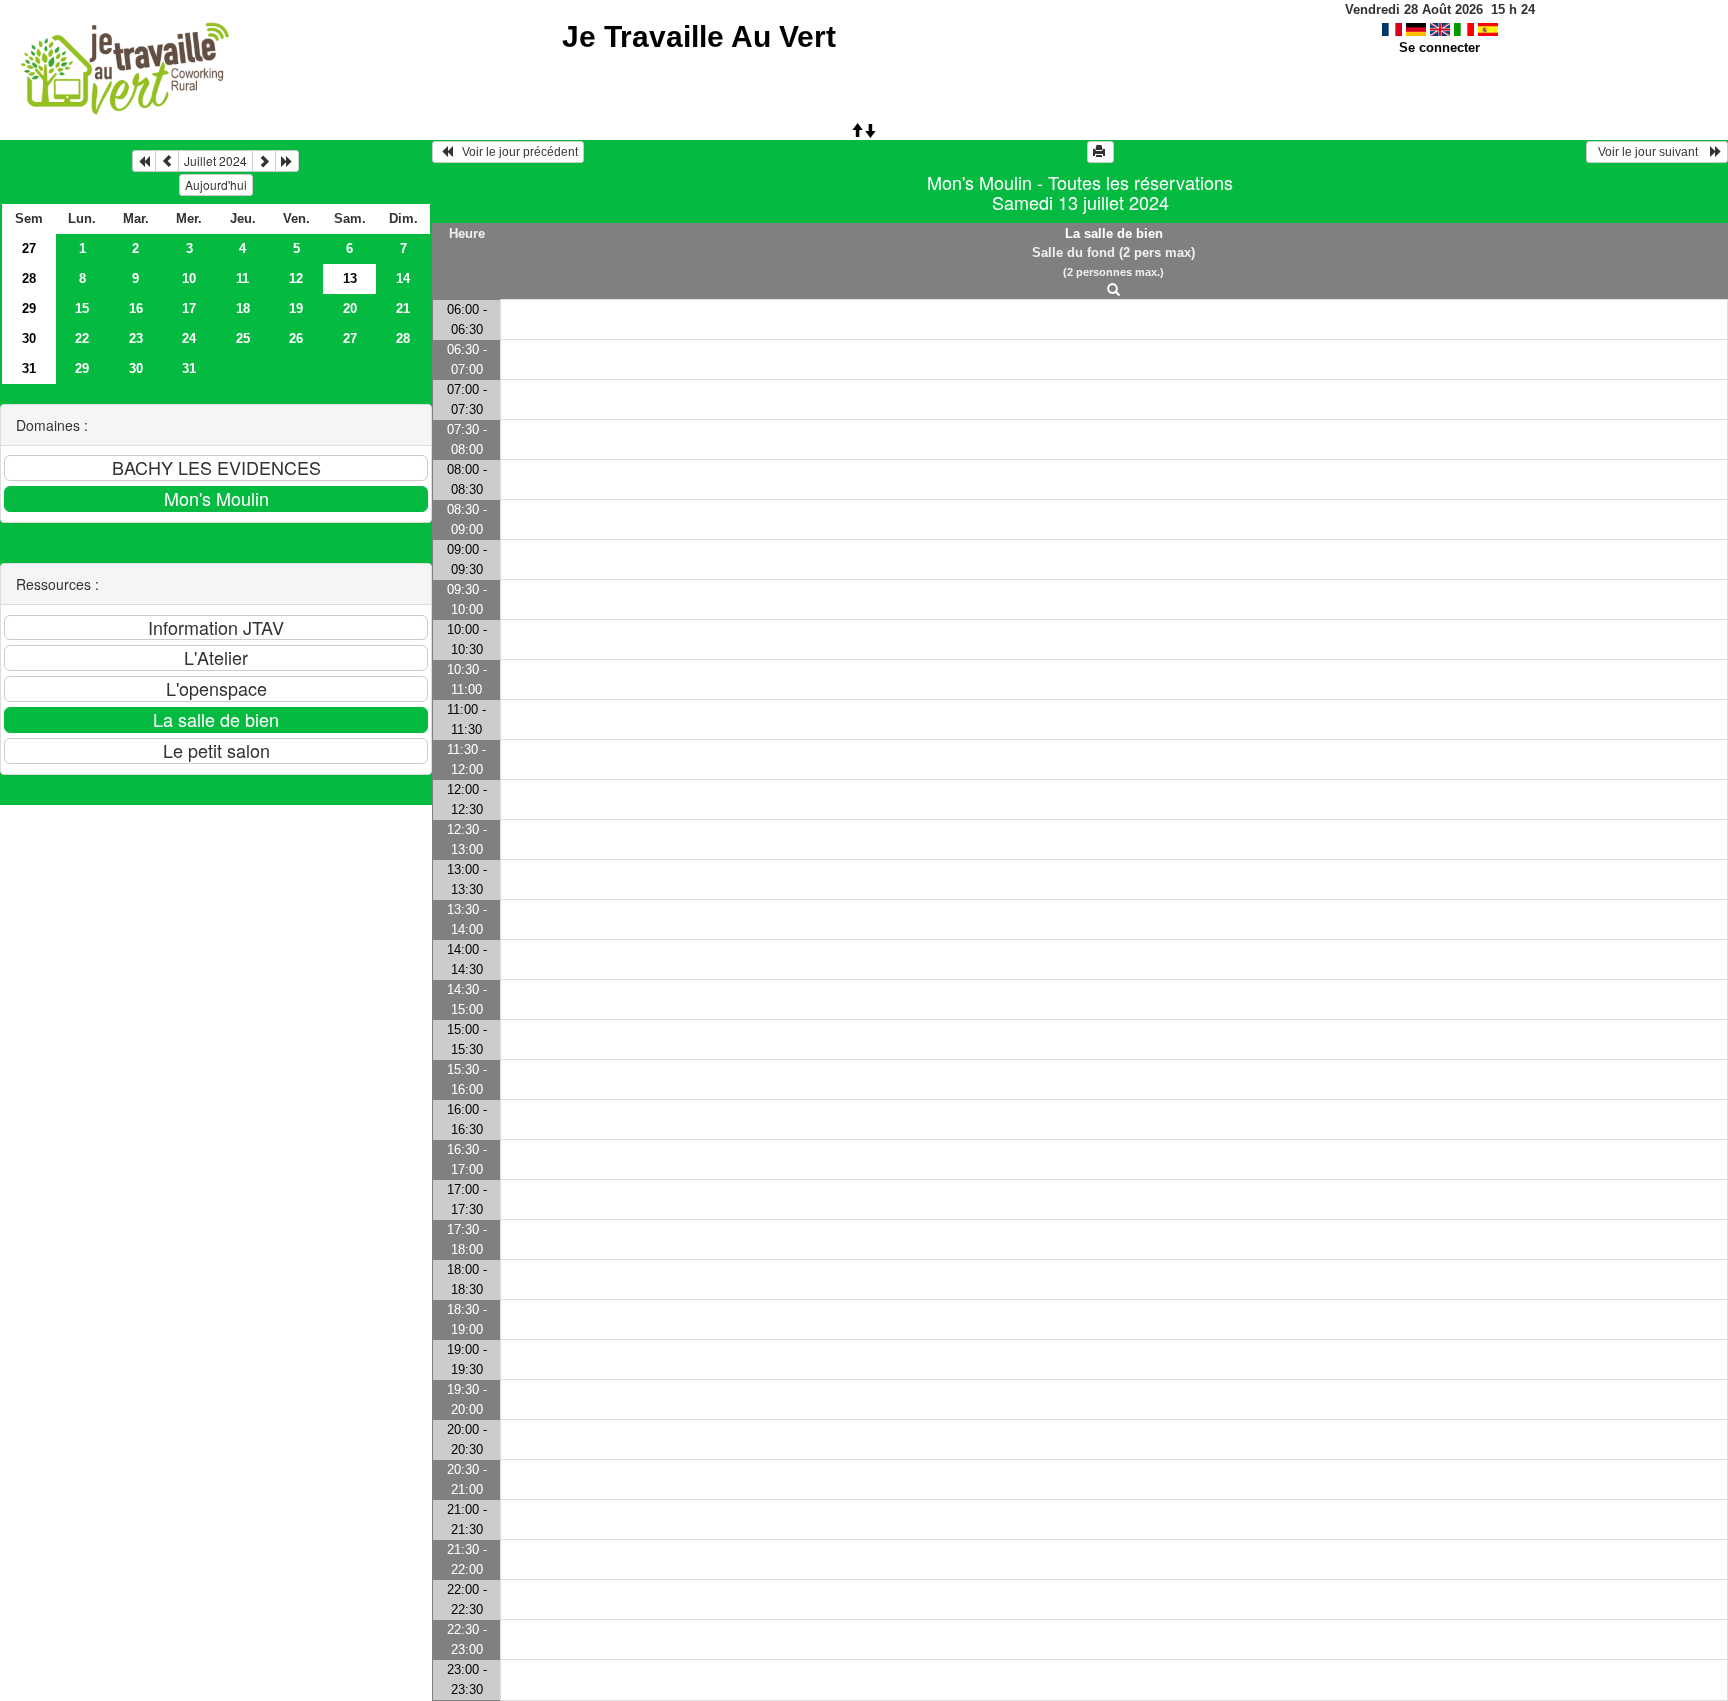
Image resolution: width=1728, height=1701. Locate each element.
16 (136, 308)
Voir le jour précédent (515, 152)
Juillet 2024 (215, 160)
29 (29, 308)
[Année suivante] (287, 161)
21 (403, 308)
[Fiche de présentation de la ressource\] (1114, 290)
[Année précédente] (144, 161)
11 (242, 278)
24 (189, 338)
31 (29, 368)
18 (243, 308)
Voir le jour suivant (1651, 152)
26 (296, 338)
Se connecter (1439, 47)
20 (350, 308)
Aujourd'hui (216, 184)
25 (243, 338)
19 (296, 308)
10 (189, 278)
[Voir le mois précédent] (167, 161)
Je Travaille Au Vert (699, 36)
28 (29, 278)
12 (296, 278)
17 (189, 308)
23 (136, 338)
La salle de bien (1114, 233)
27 (29, 248)
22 (82, 338)
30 (29, 338)
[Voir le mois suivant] (264, 161)
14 (403, 278)
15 (82, 308)
